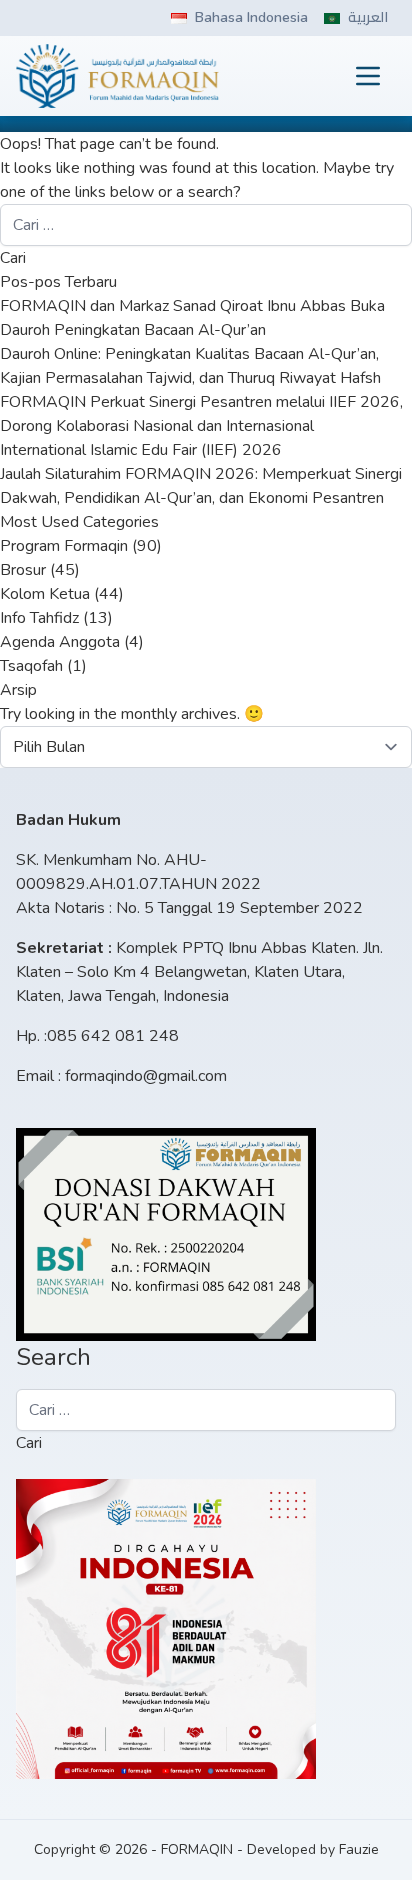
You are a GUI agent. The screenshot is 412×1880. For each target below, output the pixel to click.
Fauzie (359, 1849)
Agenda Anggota (60, 642)
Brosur (23, 570)
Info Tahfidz (39, 618)
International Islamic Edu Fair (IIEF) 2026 (141, 450)
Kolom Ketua (45, 594)
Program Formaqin (64, 546)
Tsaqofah (31, 666)
